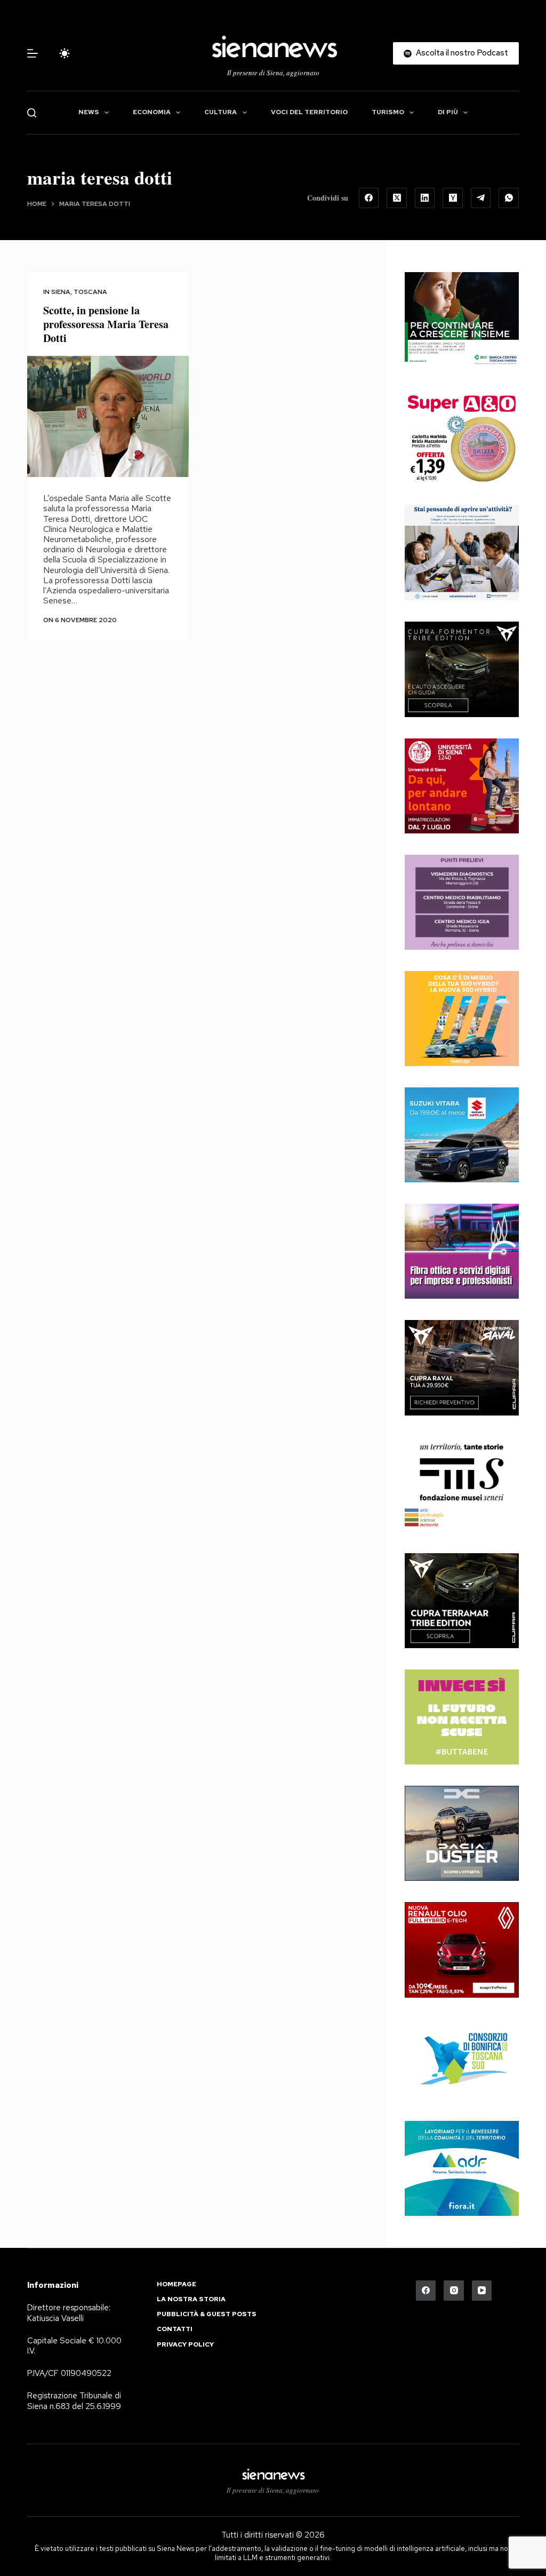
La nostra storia (191, 2299)
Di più (448, 112)
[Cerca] (32, 113)
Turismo (388, 112)
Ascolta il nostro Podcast (462, 53)
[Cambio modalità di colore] (65, 53)
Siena (61, 292)
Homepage (176, 2284)
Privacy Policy (185, 2345)
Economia (152, 112)
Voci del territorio (309, 112)
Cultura (220, 112)
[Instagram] (454, 2291)
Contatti (175, 2329)
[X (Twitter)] (397, 198)
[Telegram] (481, 198)
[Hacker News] (453, 198)
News (89, 112)
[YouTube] (482, 2291)
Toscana (90, 292)
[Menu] (33, 53)
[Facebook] (369, 198)
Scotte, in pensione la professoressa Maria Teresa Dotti (106, 324)
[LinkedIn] (425, 198)
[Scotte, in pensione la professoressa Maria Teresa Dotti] (108, 416)
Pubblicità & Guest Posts (207, 2314)
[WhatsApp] (509, 198)
